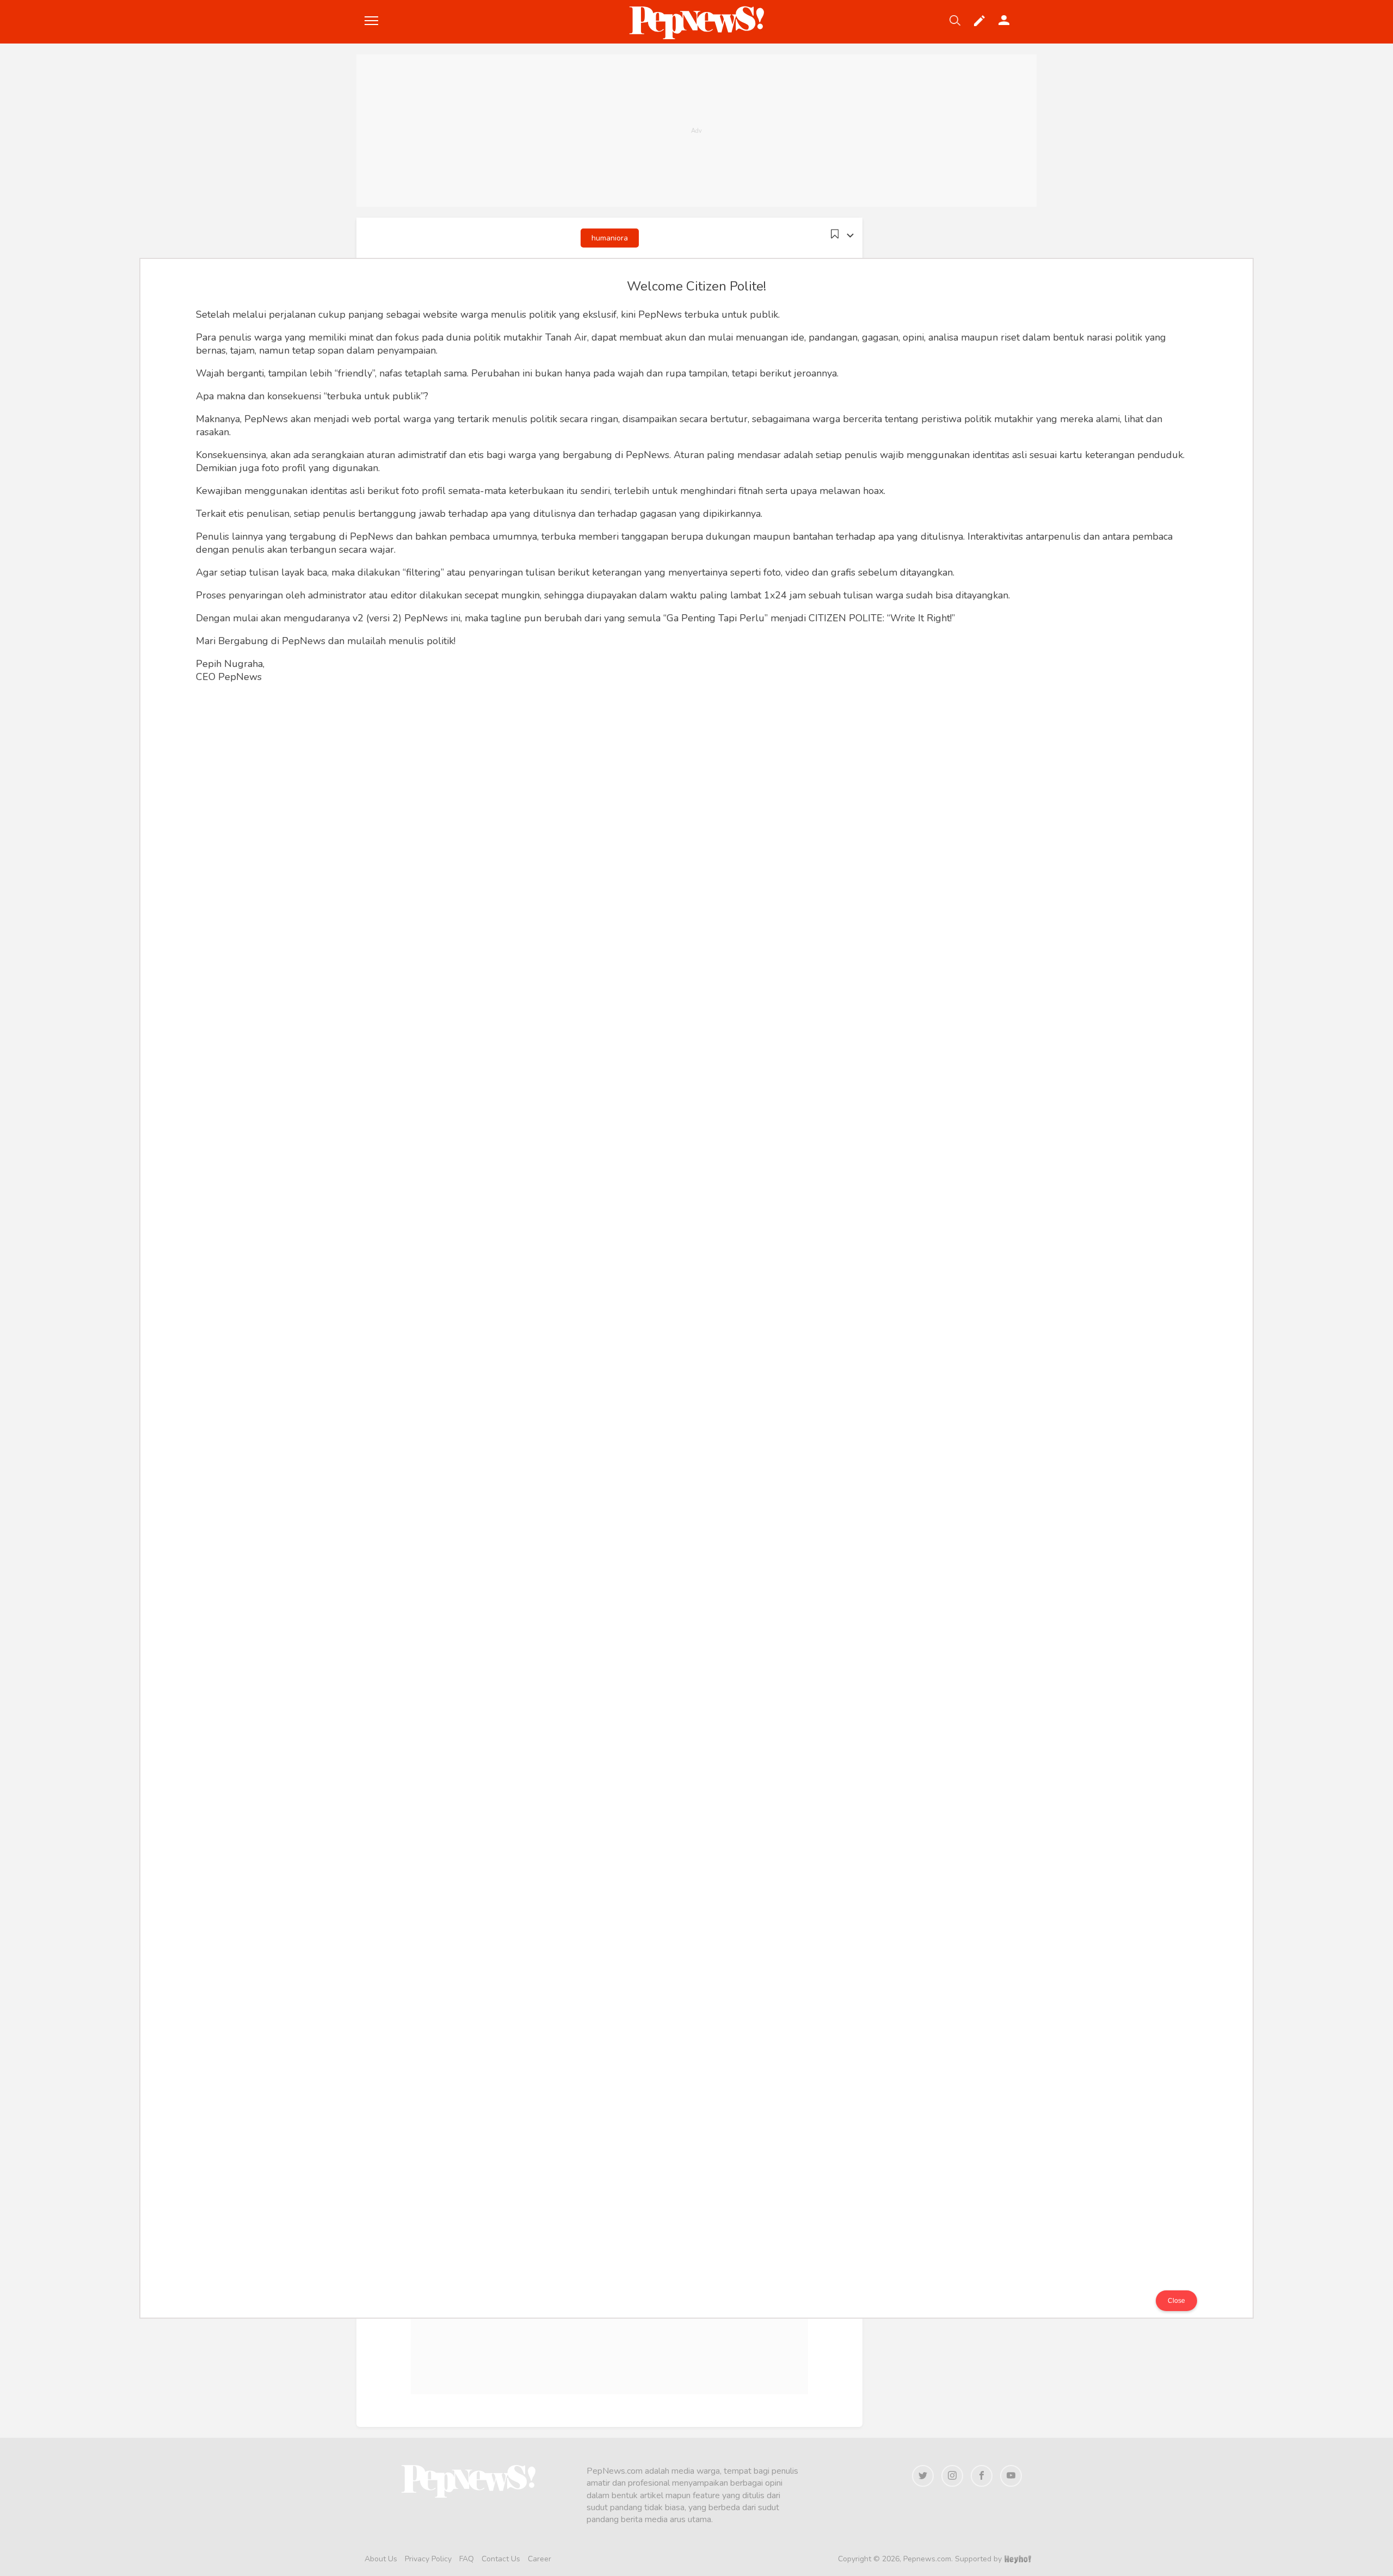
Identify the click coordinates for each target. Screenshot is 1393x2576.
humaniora (610, 238)
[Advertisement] (696, 131)
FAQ (467, 2559)
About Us (381, 2559)
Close (1176, 2301)
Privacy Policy (428, 2559)
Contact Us (501, 2559)
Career (540, 2559)
